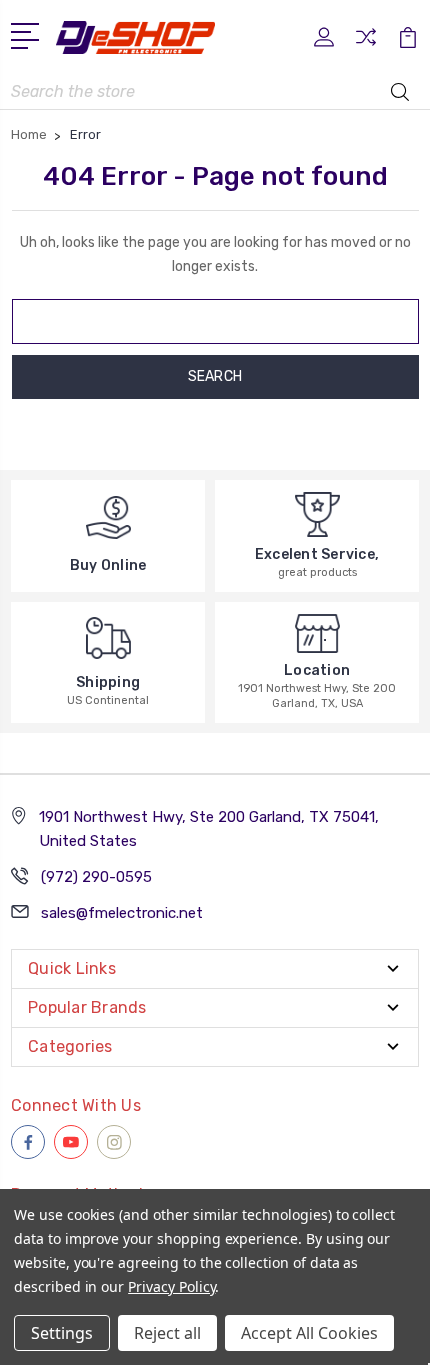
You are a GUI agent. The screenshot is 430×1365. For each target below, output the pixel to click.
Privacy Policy (171, 1286)
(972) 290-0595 (96, 877)
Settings (62, 1333)
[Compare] (366, 43)
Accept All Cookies (309, 1333)
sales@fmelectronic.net (122, 913)
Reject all (167, 1333)
